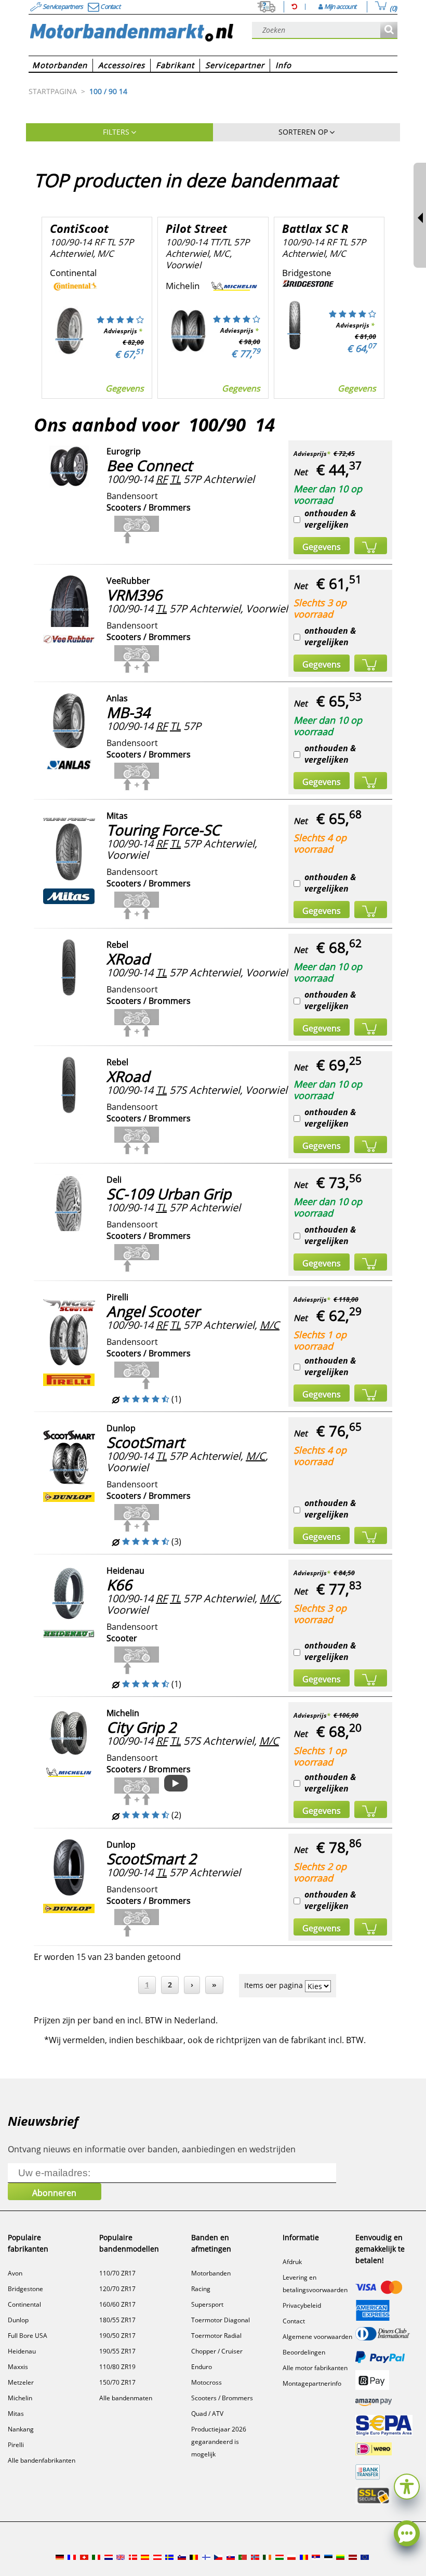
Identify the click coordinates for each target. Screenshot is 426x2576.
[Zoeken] (389, 30)
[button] (407, 2485)
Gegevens (125, 388)
